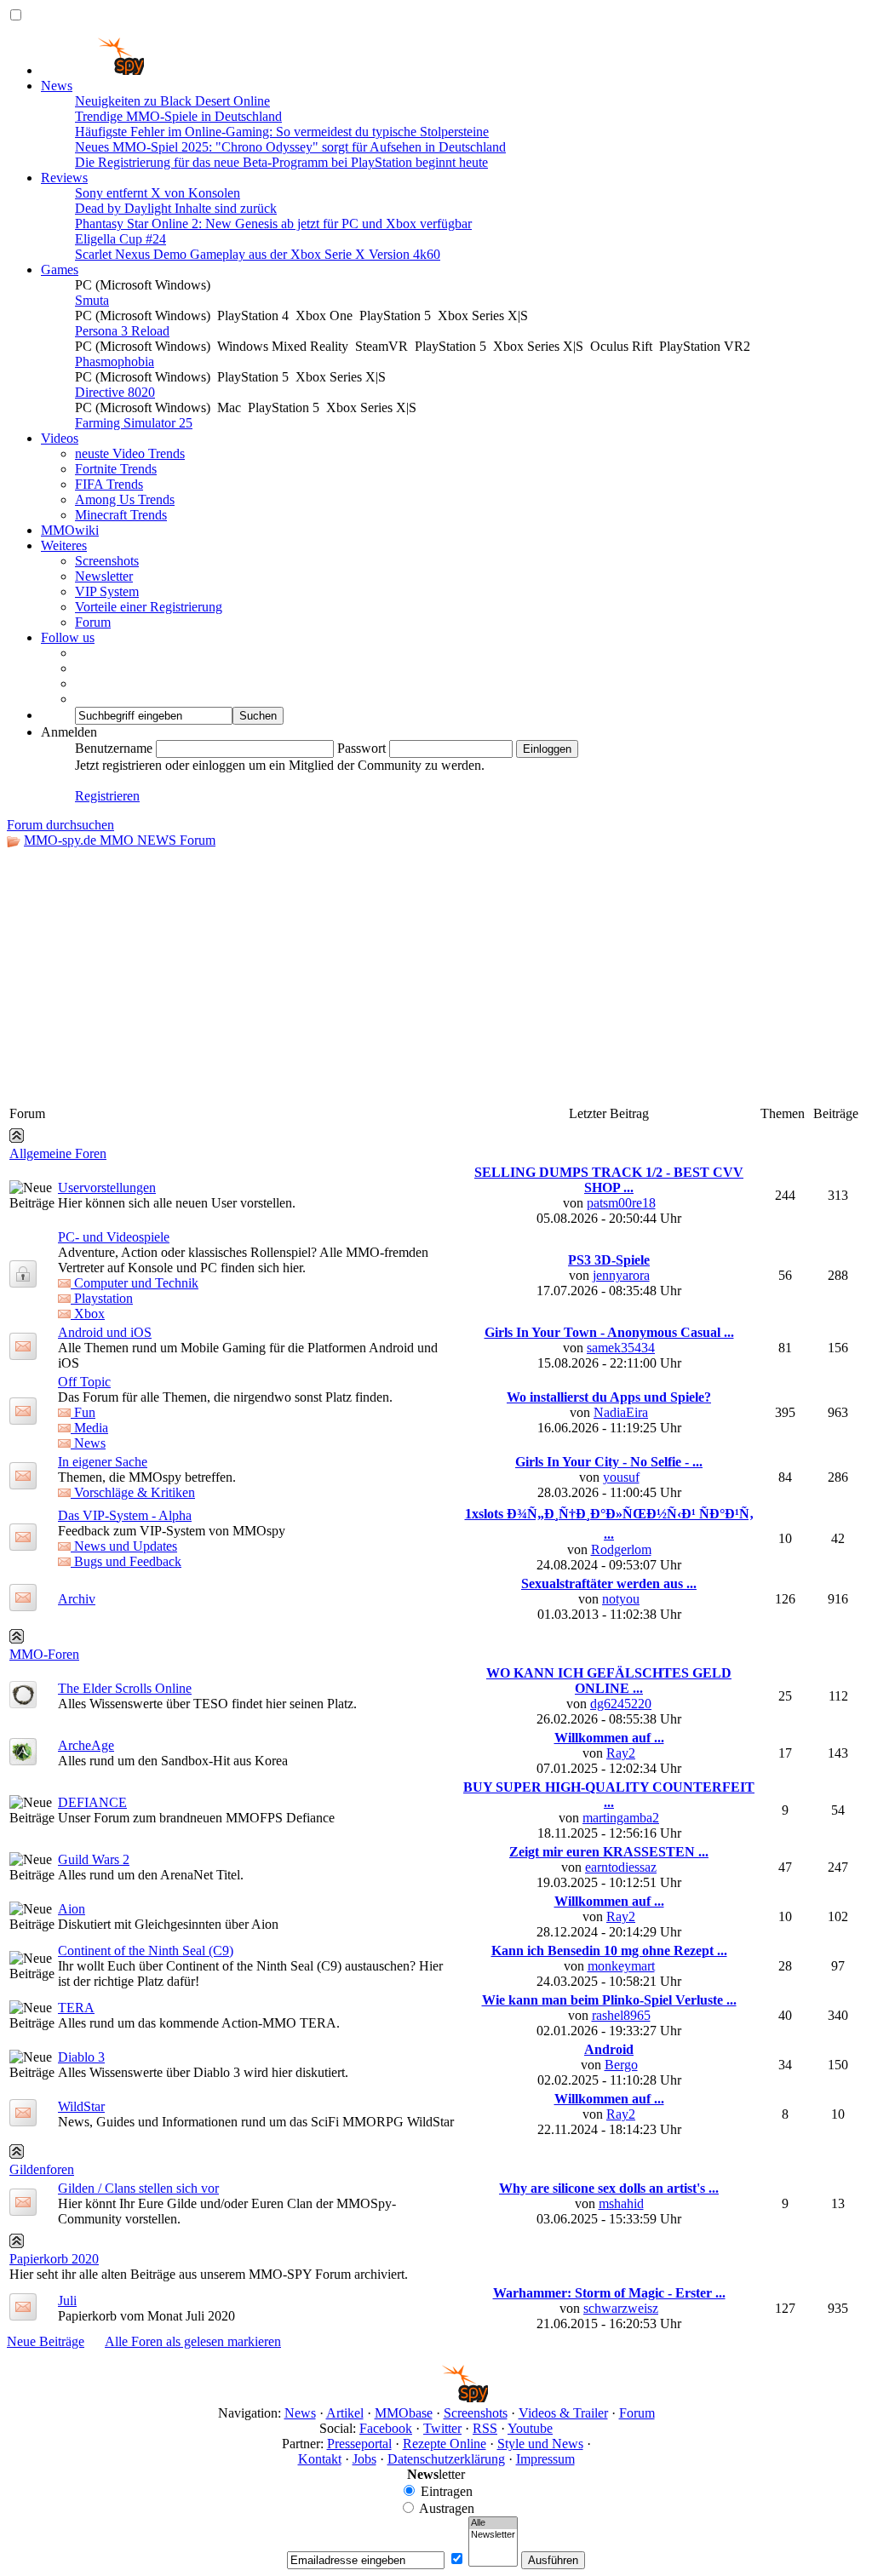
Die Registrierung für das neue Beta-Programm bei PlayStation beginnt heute (281, 162)
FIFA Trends (109, 484)
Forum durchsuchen (60, 825)
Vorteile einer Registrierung (149, 607)
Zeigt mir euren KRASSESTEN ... (609, 1852)
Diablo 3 (81, 2057)
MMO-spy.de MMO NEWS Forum (120, 840)
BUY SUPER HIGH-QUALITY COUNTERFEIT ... (609, 1795)
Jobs (364, 2459)
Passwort (361, 748)
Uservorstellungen (107, 1188)
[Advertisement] (436, 976)
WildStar (81, 2106)
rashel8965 (621, 2015)
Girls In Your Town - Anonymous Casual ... (609, 1332)
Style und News (540, 2444)
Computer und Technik (135, 1283)
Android (609, 2049)
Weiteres (64, 545)
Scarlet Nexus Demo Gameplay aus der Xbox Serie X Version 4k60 (258, 254)
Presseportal (359, 2444)
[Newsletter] (493, 2535)
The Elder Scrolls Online (125, 1688)
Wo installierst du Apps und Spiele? (609, 1397)
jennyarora (621, 1275)
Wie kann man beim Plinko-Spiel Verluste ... (609, 2000)
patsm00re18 (621, 1203)
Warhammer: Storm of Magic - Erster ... (609, 2293)
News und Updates (124, 1546)
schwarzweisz (621, 2308)
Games (60, 270)
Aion (72, 1909)
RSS (485, 2428)
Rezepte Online (445, 2444)
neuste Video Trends (130, 453)
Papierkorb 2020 (54, 2259)
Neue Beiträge (46, 2341)
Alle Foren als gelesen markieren (193, 2341)
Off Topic (84, 1382)
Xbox (88, 1314)
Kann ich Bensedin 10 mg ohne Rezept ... (609, 1951)
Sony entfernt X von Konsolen (158, 193)
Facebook (386, 2428)
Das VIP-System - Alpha (125, 1515)
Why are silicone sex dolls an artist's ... (609, 2188)
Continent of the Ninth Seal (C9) (146, 1951)
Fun (83, 1412)
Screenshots (107, 561)
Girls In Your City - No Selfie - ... (609, 1462)
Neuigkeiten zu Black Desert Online (172, 101)
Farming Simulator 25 (134, 423)
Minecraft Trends (121, 515)
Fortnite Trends (116, 469)
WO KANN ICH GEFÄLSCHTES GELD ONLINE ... (609, 1681)
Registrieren (107, 796)
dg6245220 (621, 1704)
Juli (67, 2301)
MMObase (404, 2413)
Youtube (530, 2428)
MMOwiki (70, 530)
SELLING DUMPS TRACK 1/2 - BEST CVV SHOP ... (609, 1180)
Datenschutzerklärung (446, 2459)
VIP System (107, 591)
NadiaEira (621, 1412)
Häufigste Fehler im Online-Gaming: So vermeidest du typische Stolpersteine (282, 132)
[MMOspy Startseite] (92, 70)
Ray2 (621, 1753)
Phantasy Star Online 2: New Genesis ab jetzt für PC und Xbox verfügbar (273, 224)
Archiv (77, 1599)
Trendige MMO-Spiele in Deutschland (178, 116)
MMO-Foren (44, 1654)
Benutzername (114, 748)
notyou (621, 1599)
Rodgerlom (621, 1549)
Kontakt (320, 2459)
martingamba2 (621, 1818)
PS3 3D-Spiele (609, 1260)
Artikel (345, 2413)
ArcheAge (86, 1745)
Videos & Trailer (563, 2413)
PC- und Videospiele (114, 1237)
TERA (76, 2008)
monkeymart (621, 1966)
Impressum (545, 2459)
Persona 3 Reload (122, 331)
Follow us (68, 637)
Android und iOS (105, 1332)
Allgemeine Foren (58, 1153)
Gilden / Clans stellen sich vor (138, 2188)
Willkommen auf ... (609, 1738)
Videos (60, 438)
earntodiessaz (621, 1867)
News (57, 86)
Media (89, 1428)
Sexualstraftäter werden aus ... (609, 1583)
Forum (93, 622)
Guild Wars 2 (94, 1859)
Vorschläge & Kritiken (133, 1492)
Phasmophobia (115, 361)
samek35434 (621, 1348)
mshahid (621, 2203)
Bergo (621, 2065)
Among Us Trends (125, 499)
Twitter (442, 2428)
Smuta (92, 300)
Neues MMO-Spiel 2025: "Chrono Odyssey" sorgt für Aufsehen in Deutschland (290, 147)
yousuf (621, 1477)
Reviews (64, 178)
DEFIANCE (92, 1802)
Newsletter (104, 576)
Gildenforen (42, 2169)
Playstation (102, 1298)
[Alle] (493, 2523)
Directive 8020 (115, 392)
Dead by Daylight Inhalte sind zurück (176, 208)
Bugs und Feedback (126, 1561)
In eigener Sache (103, 1462)
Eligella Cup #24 (120, 239)
